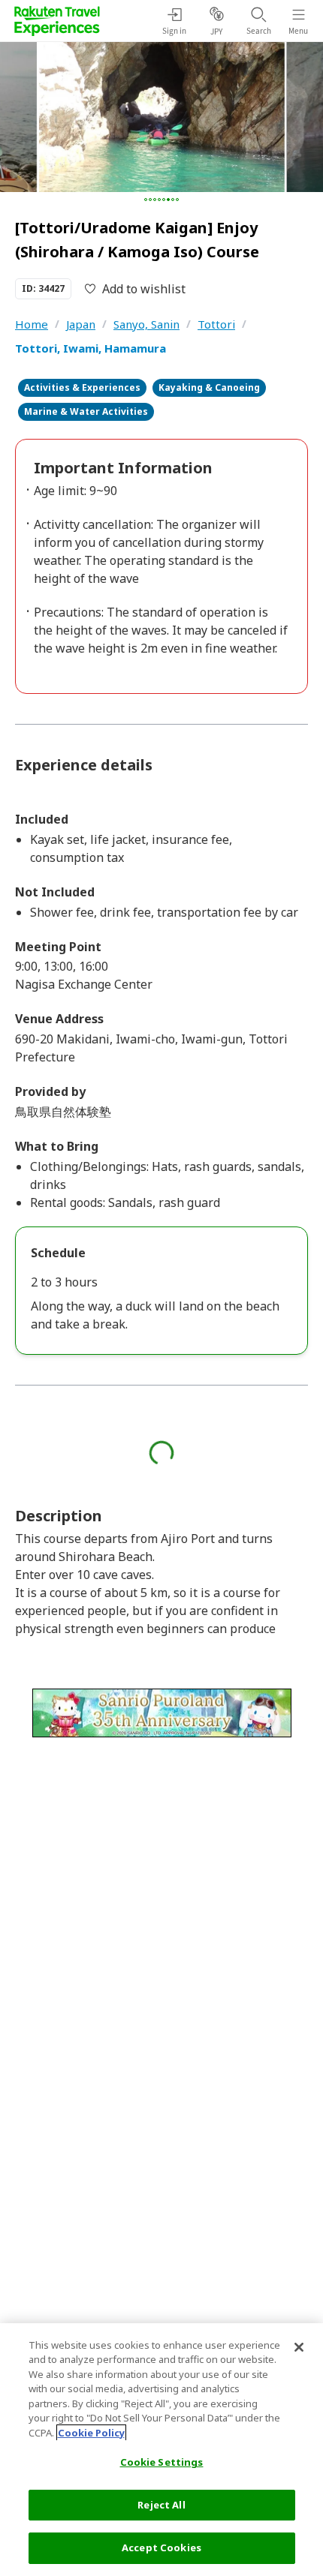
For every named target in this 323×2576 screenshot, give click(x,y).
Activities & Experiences (82, 387)
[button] (146, 200)
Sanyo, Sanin (146, 324)
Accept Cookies (161, 2547)
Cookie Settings (162, 2462)
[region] (161, 2450)
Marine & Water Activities (86, 411)
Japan (81, 324)
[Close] (299, 2347)
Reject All (161, 2505)
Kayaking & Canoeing (209, 387)
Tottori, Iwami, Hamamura (91, 348)
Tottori (216, 324)
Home (32, 324)
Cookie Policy (91, 2433)
